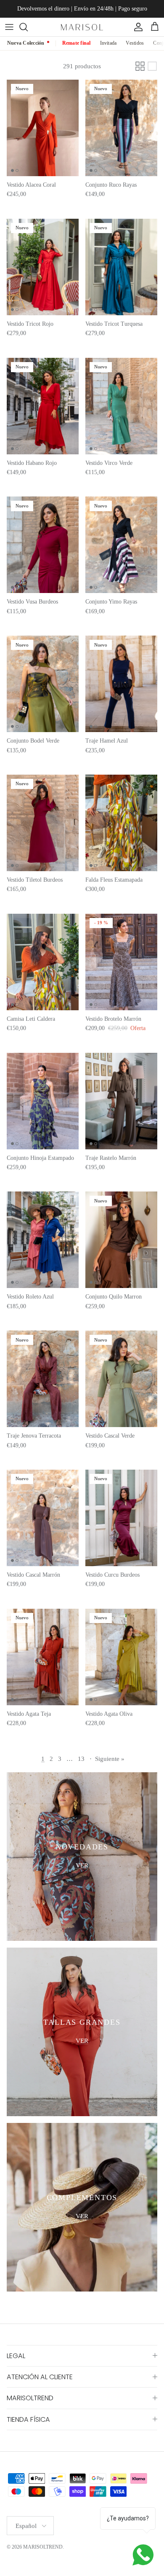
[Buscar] (28, 27)
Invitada (108, 43)
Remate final (77, 43)
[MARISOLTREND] (82, 27)
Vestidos (135, 43)
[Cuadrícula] (140, 66)
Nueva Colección (26, 43)
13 (81, 1759)
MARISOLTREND (43, 2547)
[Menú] (9, 27)
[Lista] (152, 66)
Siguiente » (110, 1759)
